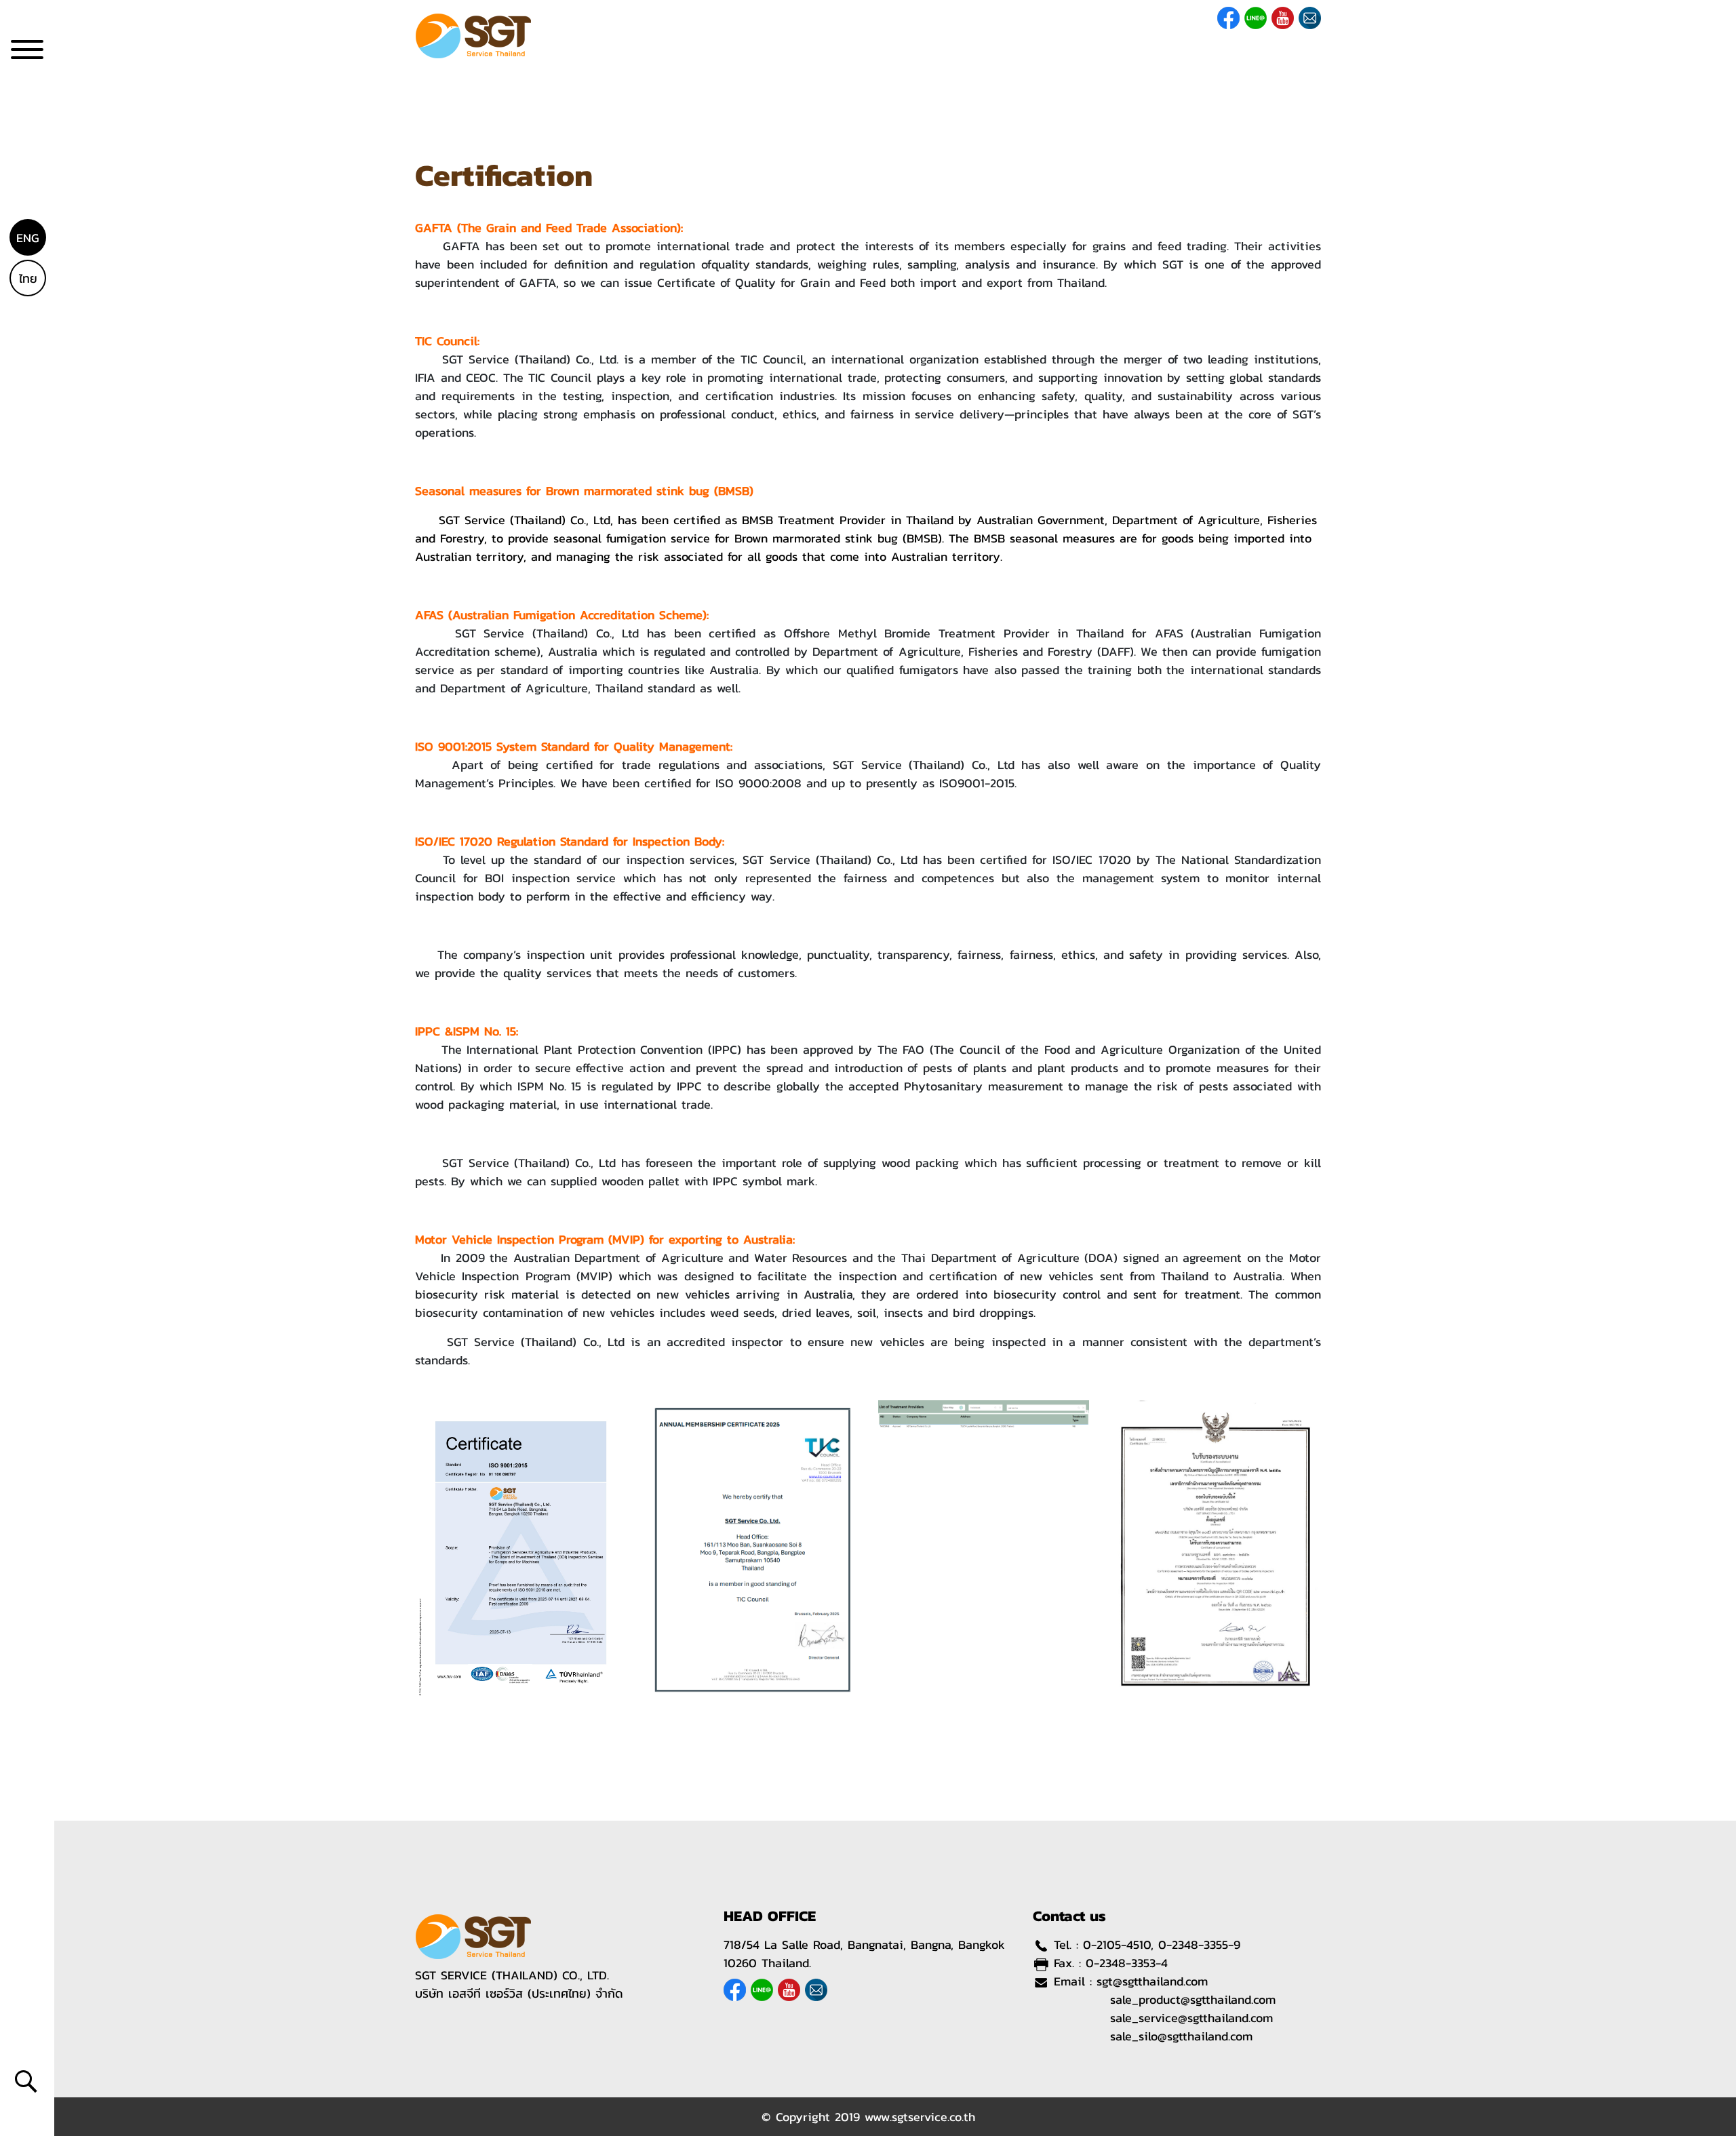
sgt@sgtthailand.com (1152, 1981)
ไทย (28, 278)
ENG (28, 238)
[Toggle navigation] (27, 55)
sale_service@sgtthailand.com (1191, 2018)
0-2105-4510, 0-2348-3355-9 (1162, 1944)
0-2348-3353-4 (1127, 1963)
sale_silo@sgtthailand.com (1181, 2036)
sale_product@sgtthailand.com (1193, 1999)
